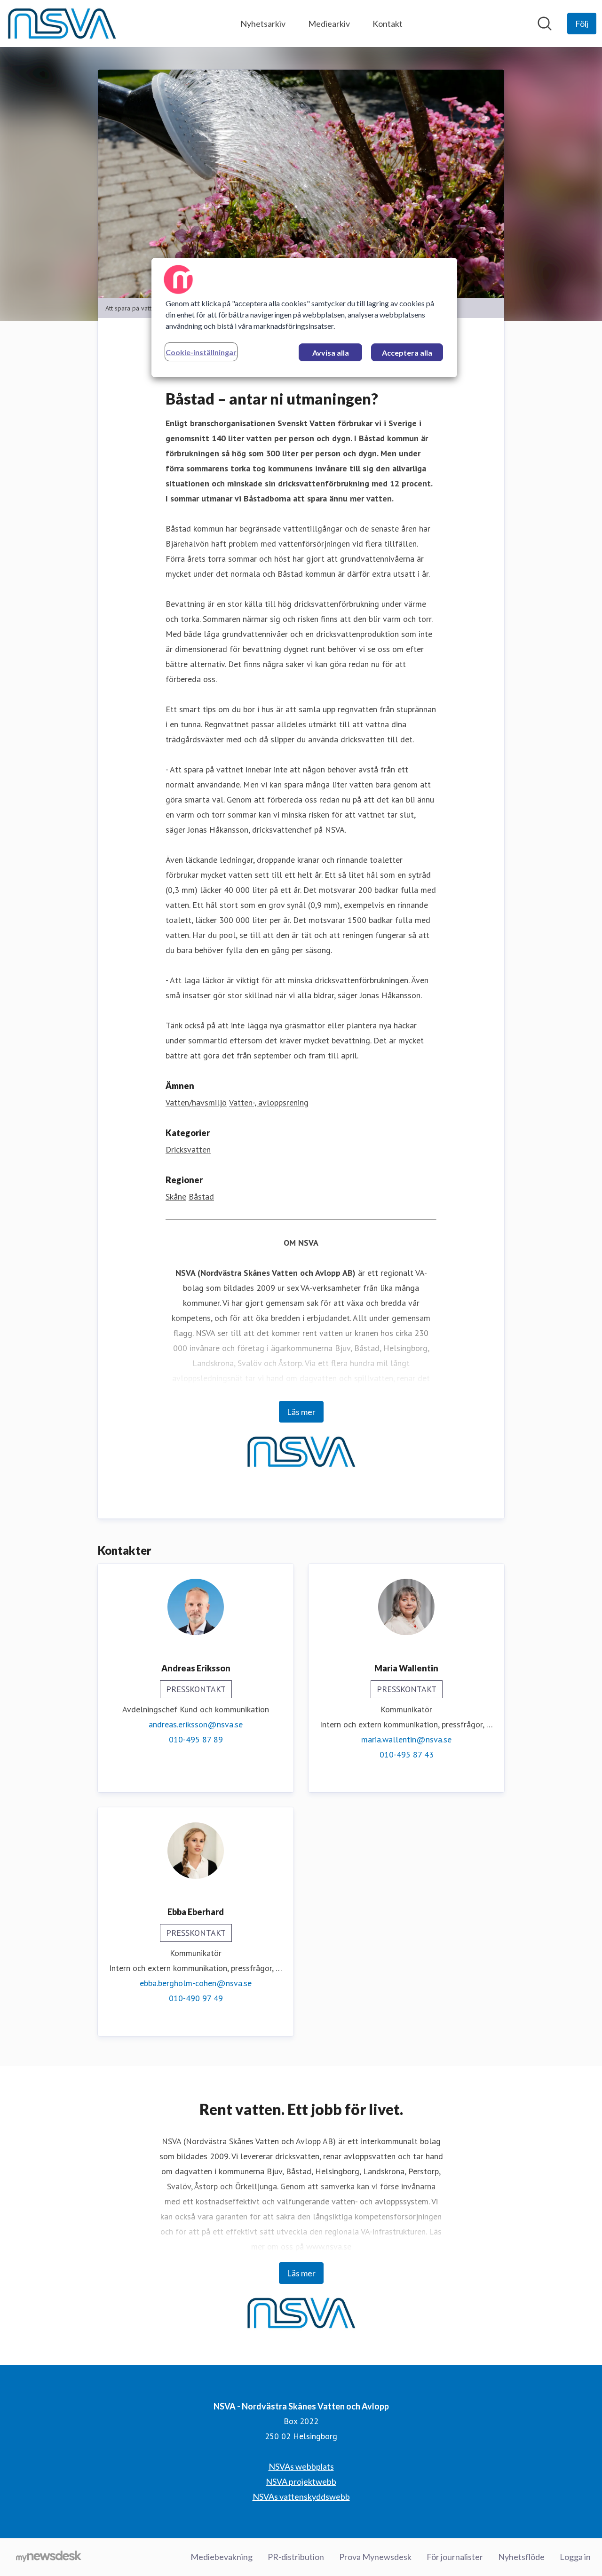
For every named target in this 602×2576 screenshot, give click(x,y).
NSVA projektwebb (301, 2481)
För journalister (455, 2557)
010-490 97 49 (196, 1998)
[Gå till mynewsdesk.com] (49, 2557)
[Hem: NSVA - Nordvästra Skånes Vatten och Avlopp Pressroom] (62, 24)
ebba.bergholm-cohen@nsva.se (196, 1983)
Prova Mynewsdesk (375, 2557)
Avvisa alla (331, 353)
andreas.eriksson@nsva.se (196, 1724)
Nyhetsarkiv (263, 24)
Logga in (575, 2557)
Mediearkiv (329, 24)
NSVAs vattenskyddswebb (301, 2496)
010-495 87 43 (407, 1754)
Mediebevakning (222, 2557)
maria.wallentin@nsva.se (406, 1739)
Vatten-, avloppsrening (269, 1102)
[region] (304, 318)
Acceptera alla (407, 353)
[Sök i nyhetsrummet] (545, 24)
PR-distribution (296, 2557)
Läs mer (301, 1412)
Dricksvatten (188, 1149)
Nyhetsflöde (521, 2557)
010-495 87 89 (196, 1739)
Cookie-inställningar (201, 352)
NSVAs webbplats (301, 2466)
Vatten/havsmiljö (196, 1102)
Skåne (176, 1197)
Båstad (201, 1197)
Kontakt (388, 24)
